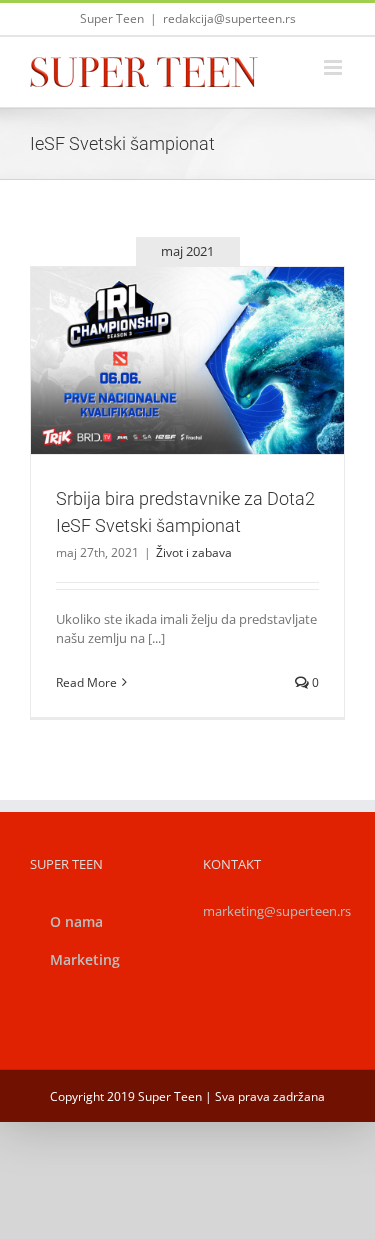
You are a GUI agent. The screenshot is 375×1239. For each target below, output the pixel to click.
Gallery (211, 325)
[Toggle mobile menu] (334, 67)
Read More (86, 682)
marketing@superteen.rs (277, 911)
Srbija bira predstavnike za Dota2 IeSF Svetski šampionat (164, 325)
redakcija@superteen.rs (229, 18)
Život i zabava (188, 404)
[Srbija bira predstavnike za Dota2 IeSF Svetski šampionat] (187, 360)
